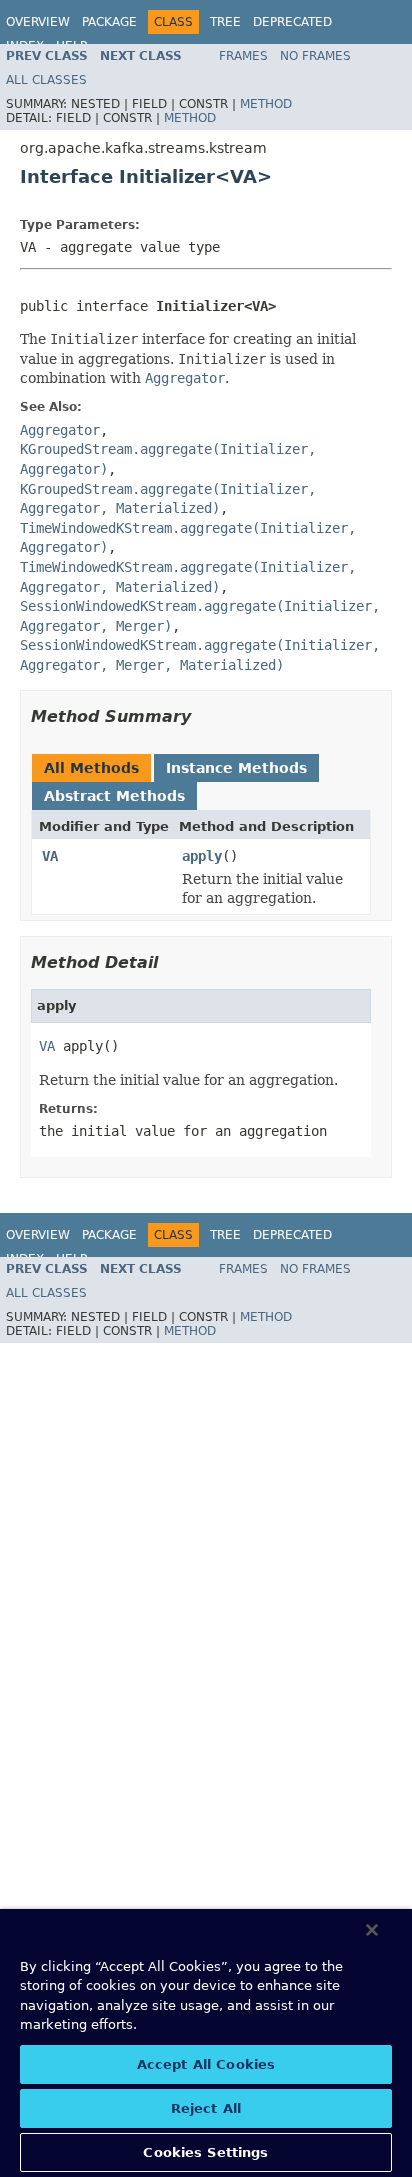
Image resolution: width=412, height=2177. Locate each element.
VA (50, 856)
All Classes (46, 80)
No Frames (315, 56)
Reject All (206, 2108)
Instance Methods (236, 768)
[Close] (372, 1930)
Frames (243, 56)
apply (202, 856)
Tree (225, 22)
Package (109, 22)
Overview (38, 22)
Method (266, 104)
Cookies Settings (205, 2152)
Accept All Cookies (206, 2064)
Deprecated (292, 22)
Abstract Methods (114, 796)
